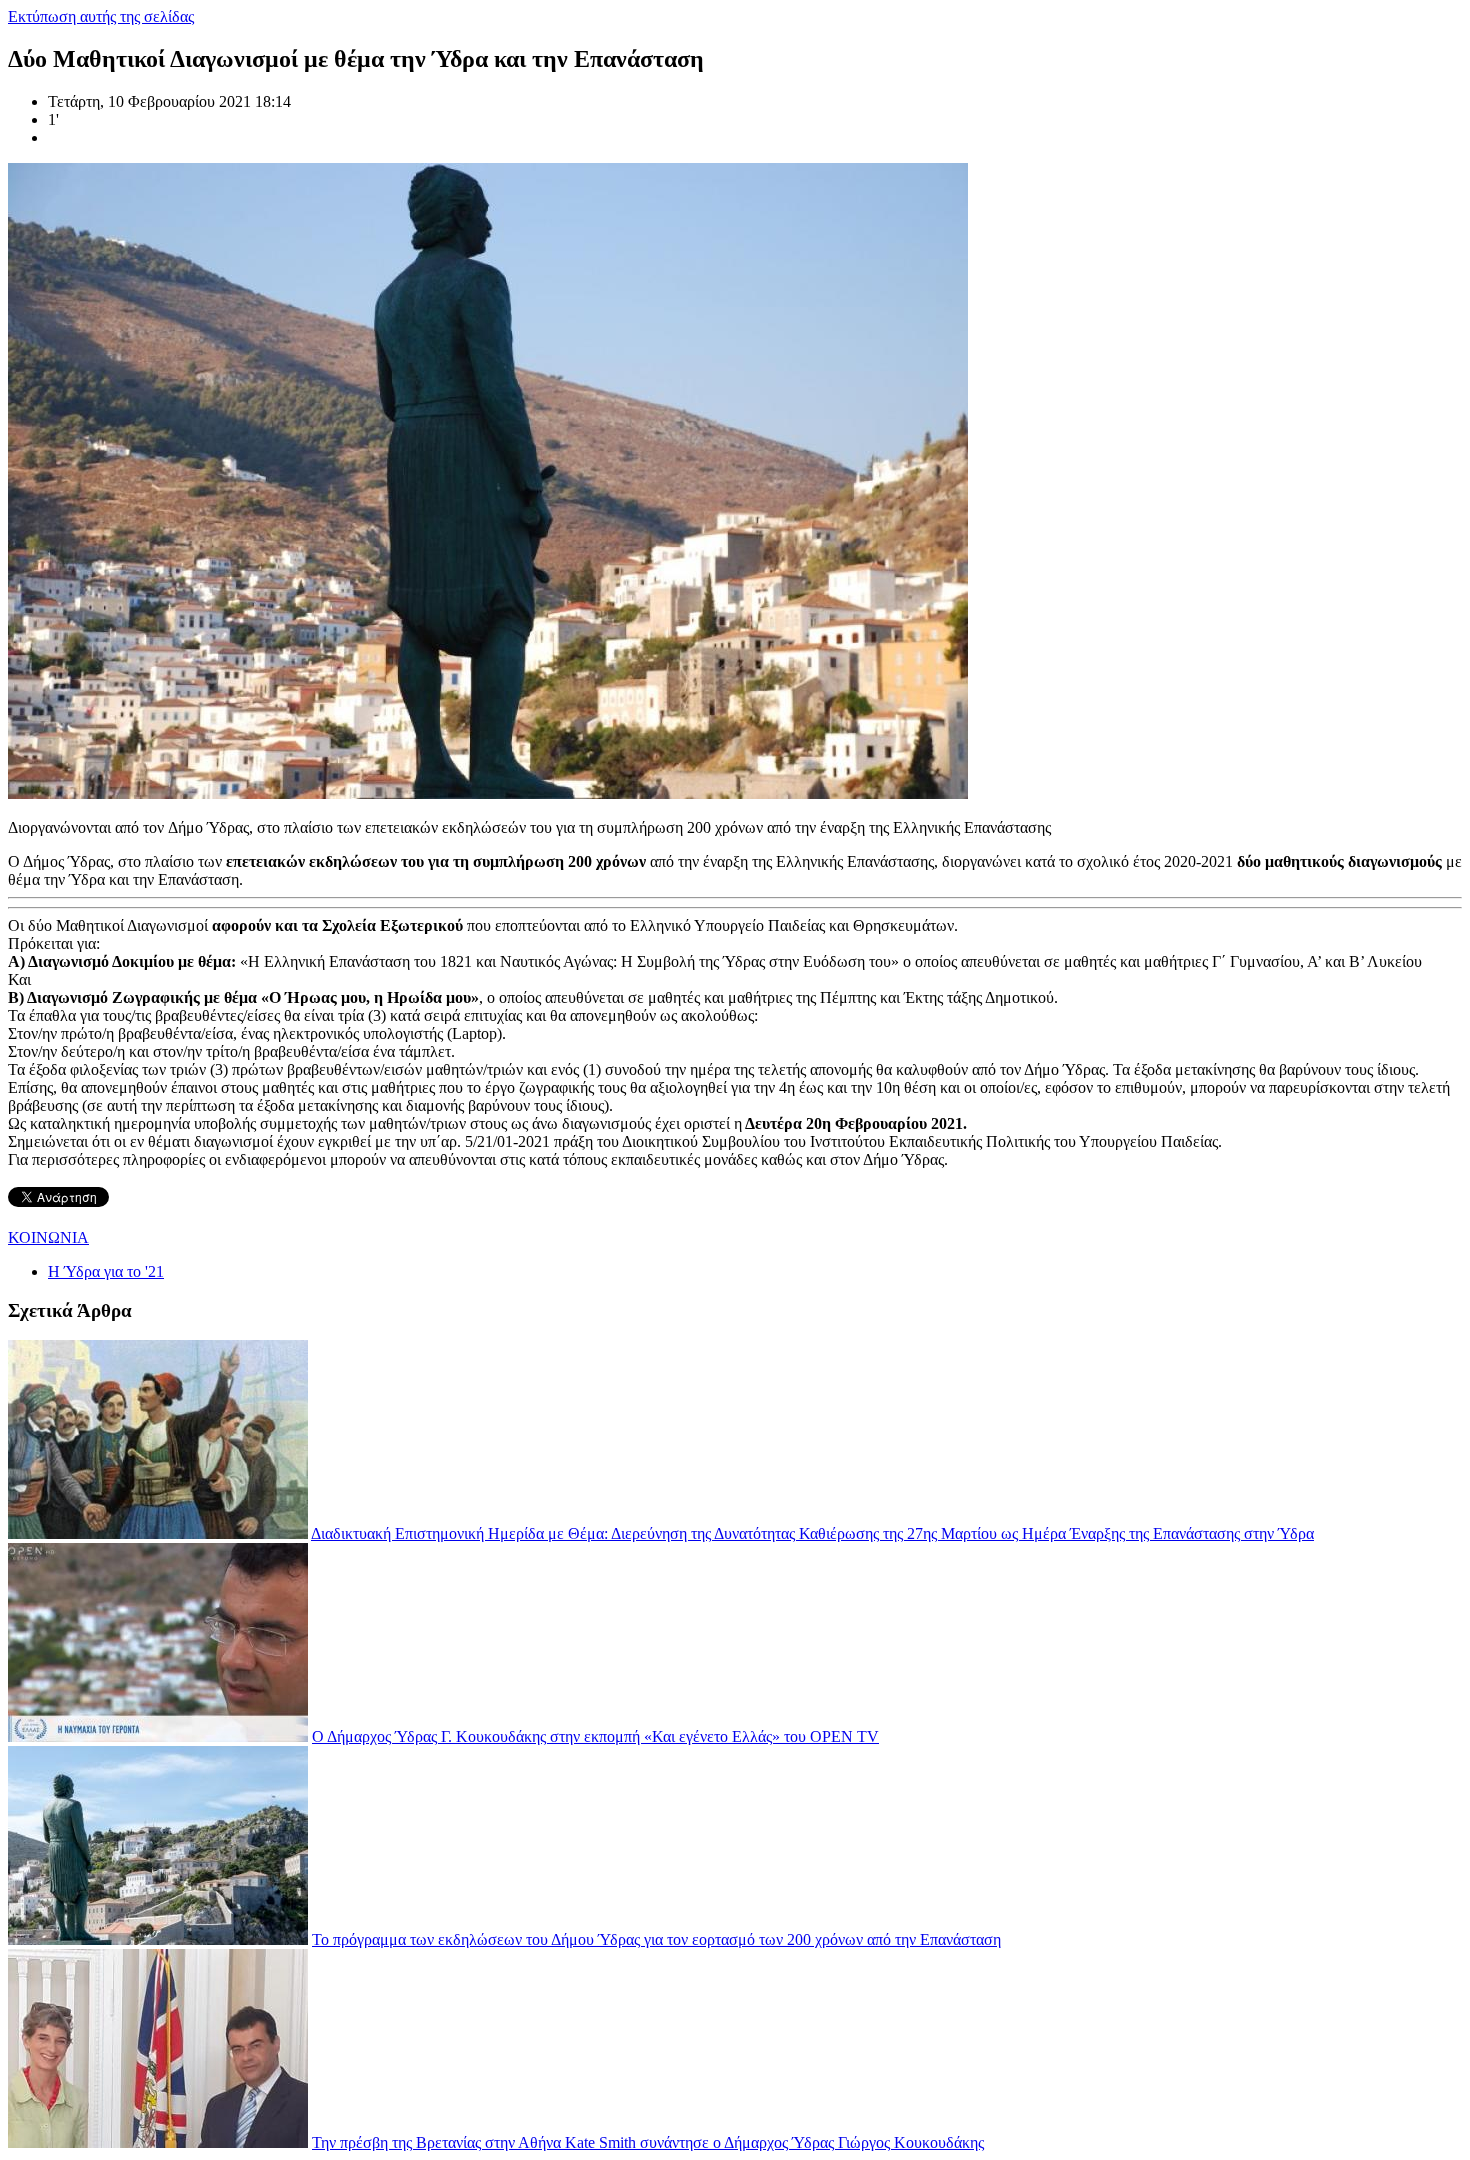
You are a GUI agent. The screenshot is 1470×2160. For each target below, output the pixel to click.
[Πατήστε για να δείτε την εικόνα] (488, 793)
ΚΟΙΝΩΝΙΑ (48, 1237)
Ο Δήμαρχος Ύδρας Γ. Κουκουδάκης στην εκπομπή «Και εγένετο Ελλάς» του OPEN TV (595, 1736)
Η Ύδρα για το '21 (106, 1271)
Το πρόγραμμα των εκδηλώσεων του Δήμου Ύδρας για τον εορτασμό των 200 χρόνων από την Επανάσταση (656, 1939)
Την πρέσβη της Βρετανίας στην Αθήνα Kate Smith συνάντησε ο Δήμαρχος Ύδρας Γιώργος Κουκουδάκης (648, 2142)
